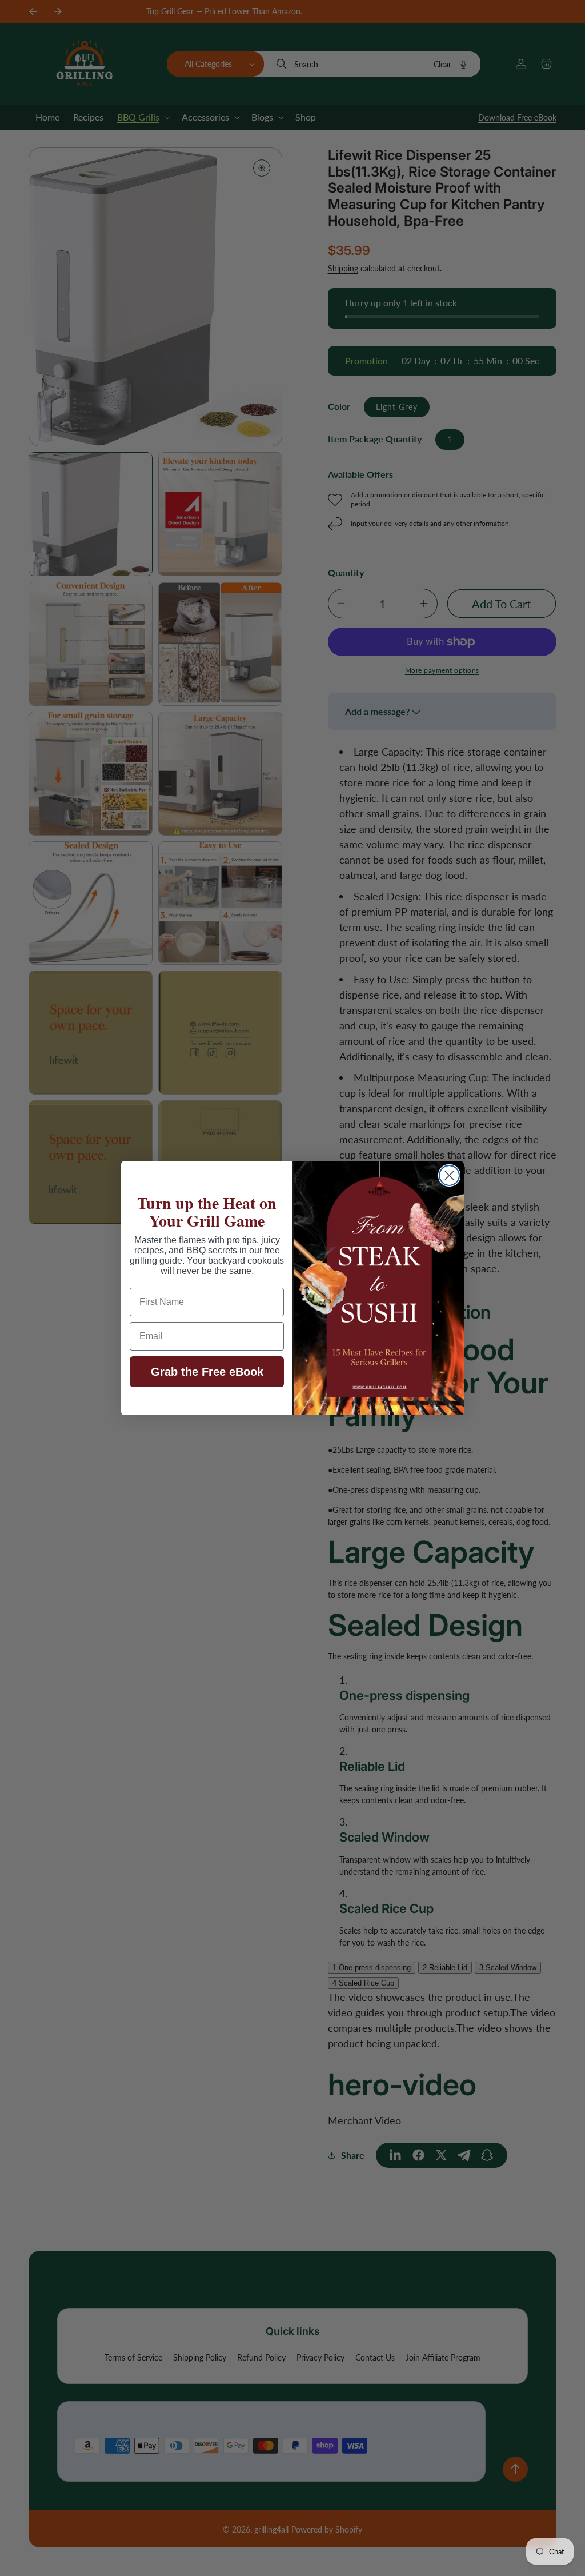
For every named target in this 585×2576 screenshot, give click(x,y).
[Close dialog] (449, 1175)
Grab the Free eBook (207, 1372)
